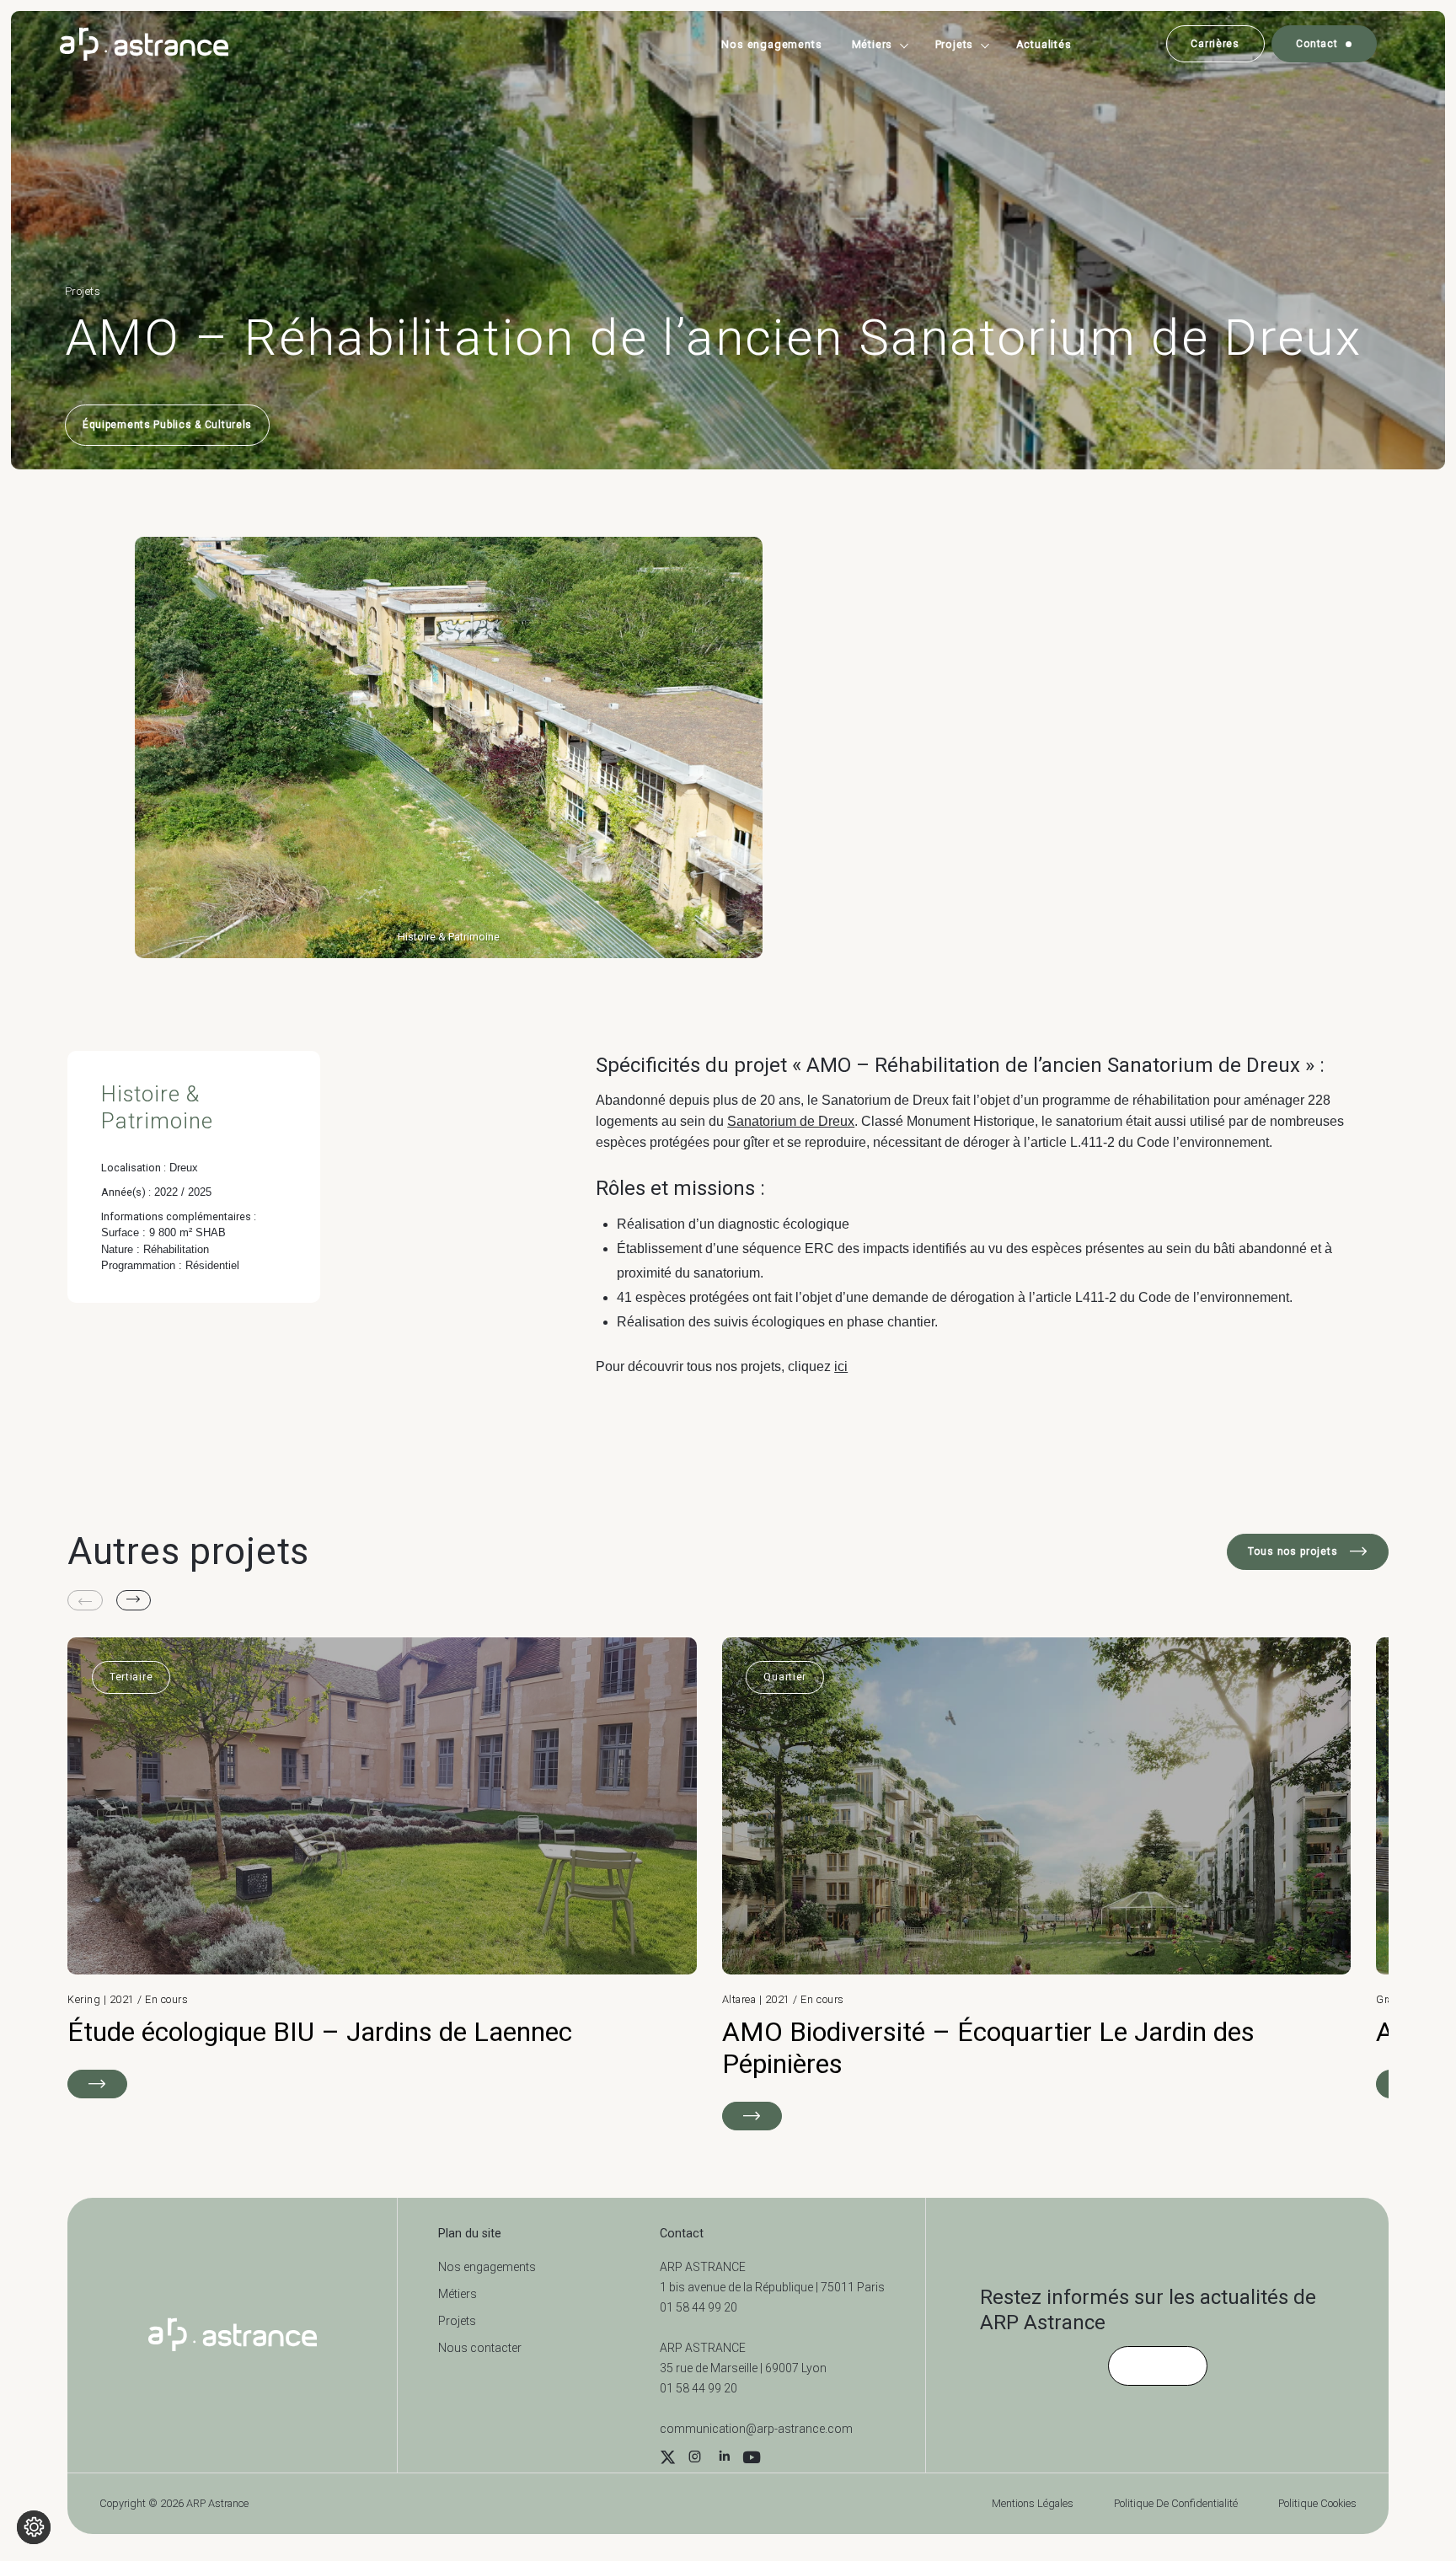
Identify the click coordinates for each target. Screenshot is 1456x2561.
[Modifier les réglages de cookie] (34, 2527)
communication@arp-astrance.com (756, 2429)
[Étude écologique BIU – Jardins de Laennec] (382, 1868)
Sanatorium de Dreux (791, 1121)
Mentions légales (1033, 2503)
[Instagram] (694, 2459)
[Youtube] (752, 2459)
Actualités (1044, 44)
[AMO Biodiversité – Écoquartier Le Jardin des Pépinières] (1037, 1884)
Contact (1317, 44)
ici (841, 1366)
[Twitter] (668, 2459)
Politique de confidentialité (1176, 2503)
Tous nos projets (1295, 1551)
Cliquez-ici (1158, 2365)
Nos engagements (771, 44)
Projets (955, 44)
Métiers (873, 44)
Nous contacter (480, 2348)
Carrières (1215, 44)
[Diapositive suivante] (134, 1600)
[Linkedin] (724, 2459)
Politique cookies (1317, 2503)
